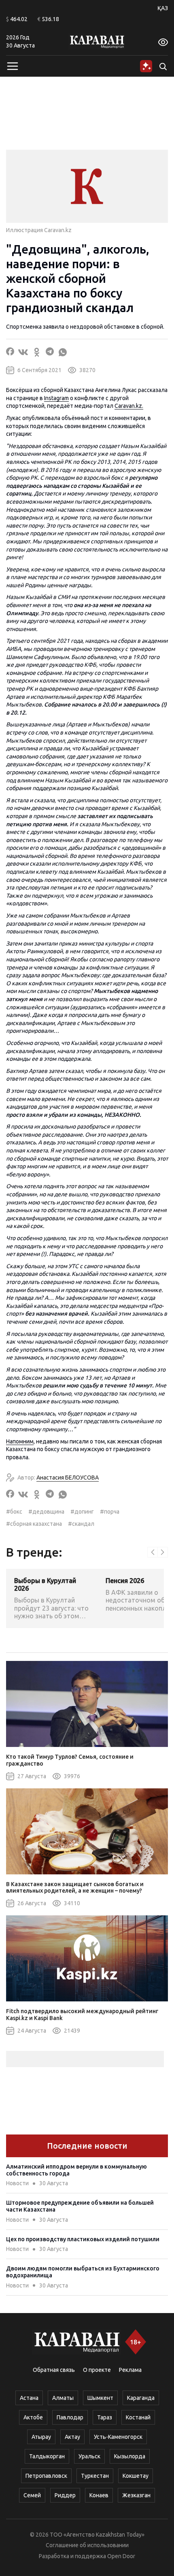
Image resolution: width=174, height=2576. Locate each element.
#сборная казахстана (34, 1524)
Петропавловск (46, 2476)
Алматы (63, 2398)
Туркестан (95, 2476)
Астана (29, 2398)
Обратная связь (54, 2370)
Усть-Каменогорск (118, 2437)
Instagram (56, 398)
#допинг (82, 1512)
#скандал (81, 1524)
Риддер (65, 2495)
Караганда (141, 2398)
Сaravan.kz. (129, 406)
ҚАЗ (163, 8)
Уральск (89, 2456)
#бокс (14, 1512)
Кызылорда (130, 2456)
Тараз (105, 2417)
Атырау (41, 2437)
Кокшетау (136, 2476)
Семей (32, 2495)
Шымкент (100, 2398)
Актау (72, 2437)
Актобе (33, 2417)
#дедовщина (46, 1512)
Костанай (138, 2417)
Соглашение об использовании (87, 2545)
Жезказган (136, 2495)
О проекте (97, 2370)
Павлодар (70, 2417)
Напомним (20, 1441)
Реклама (130, 2370)
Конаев (99, 2495)
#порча (110, 1512)
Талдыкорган (47, 2456)
